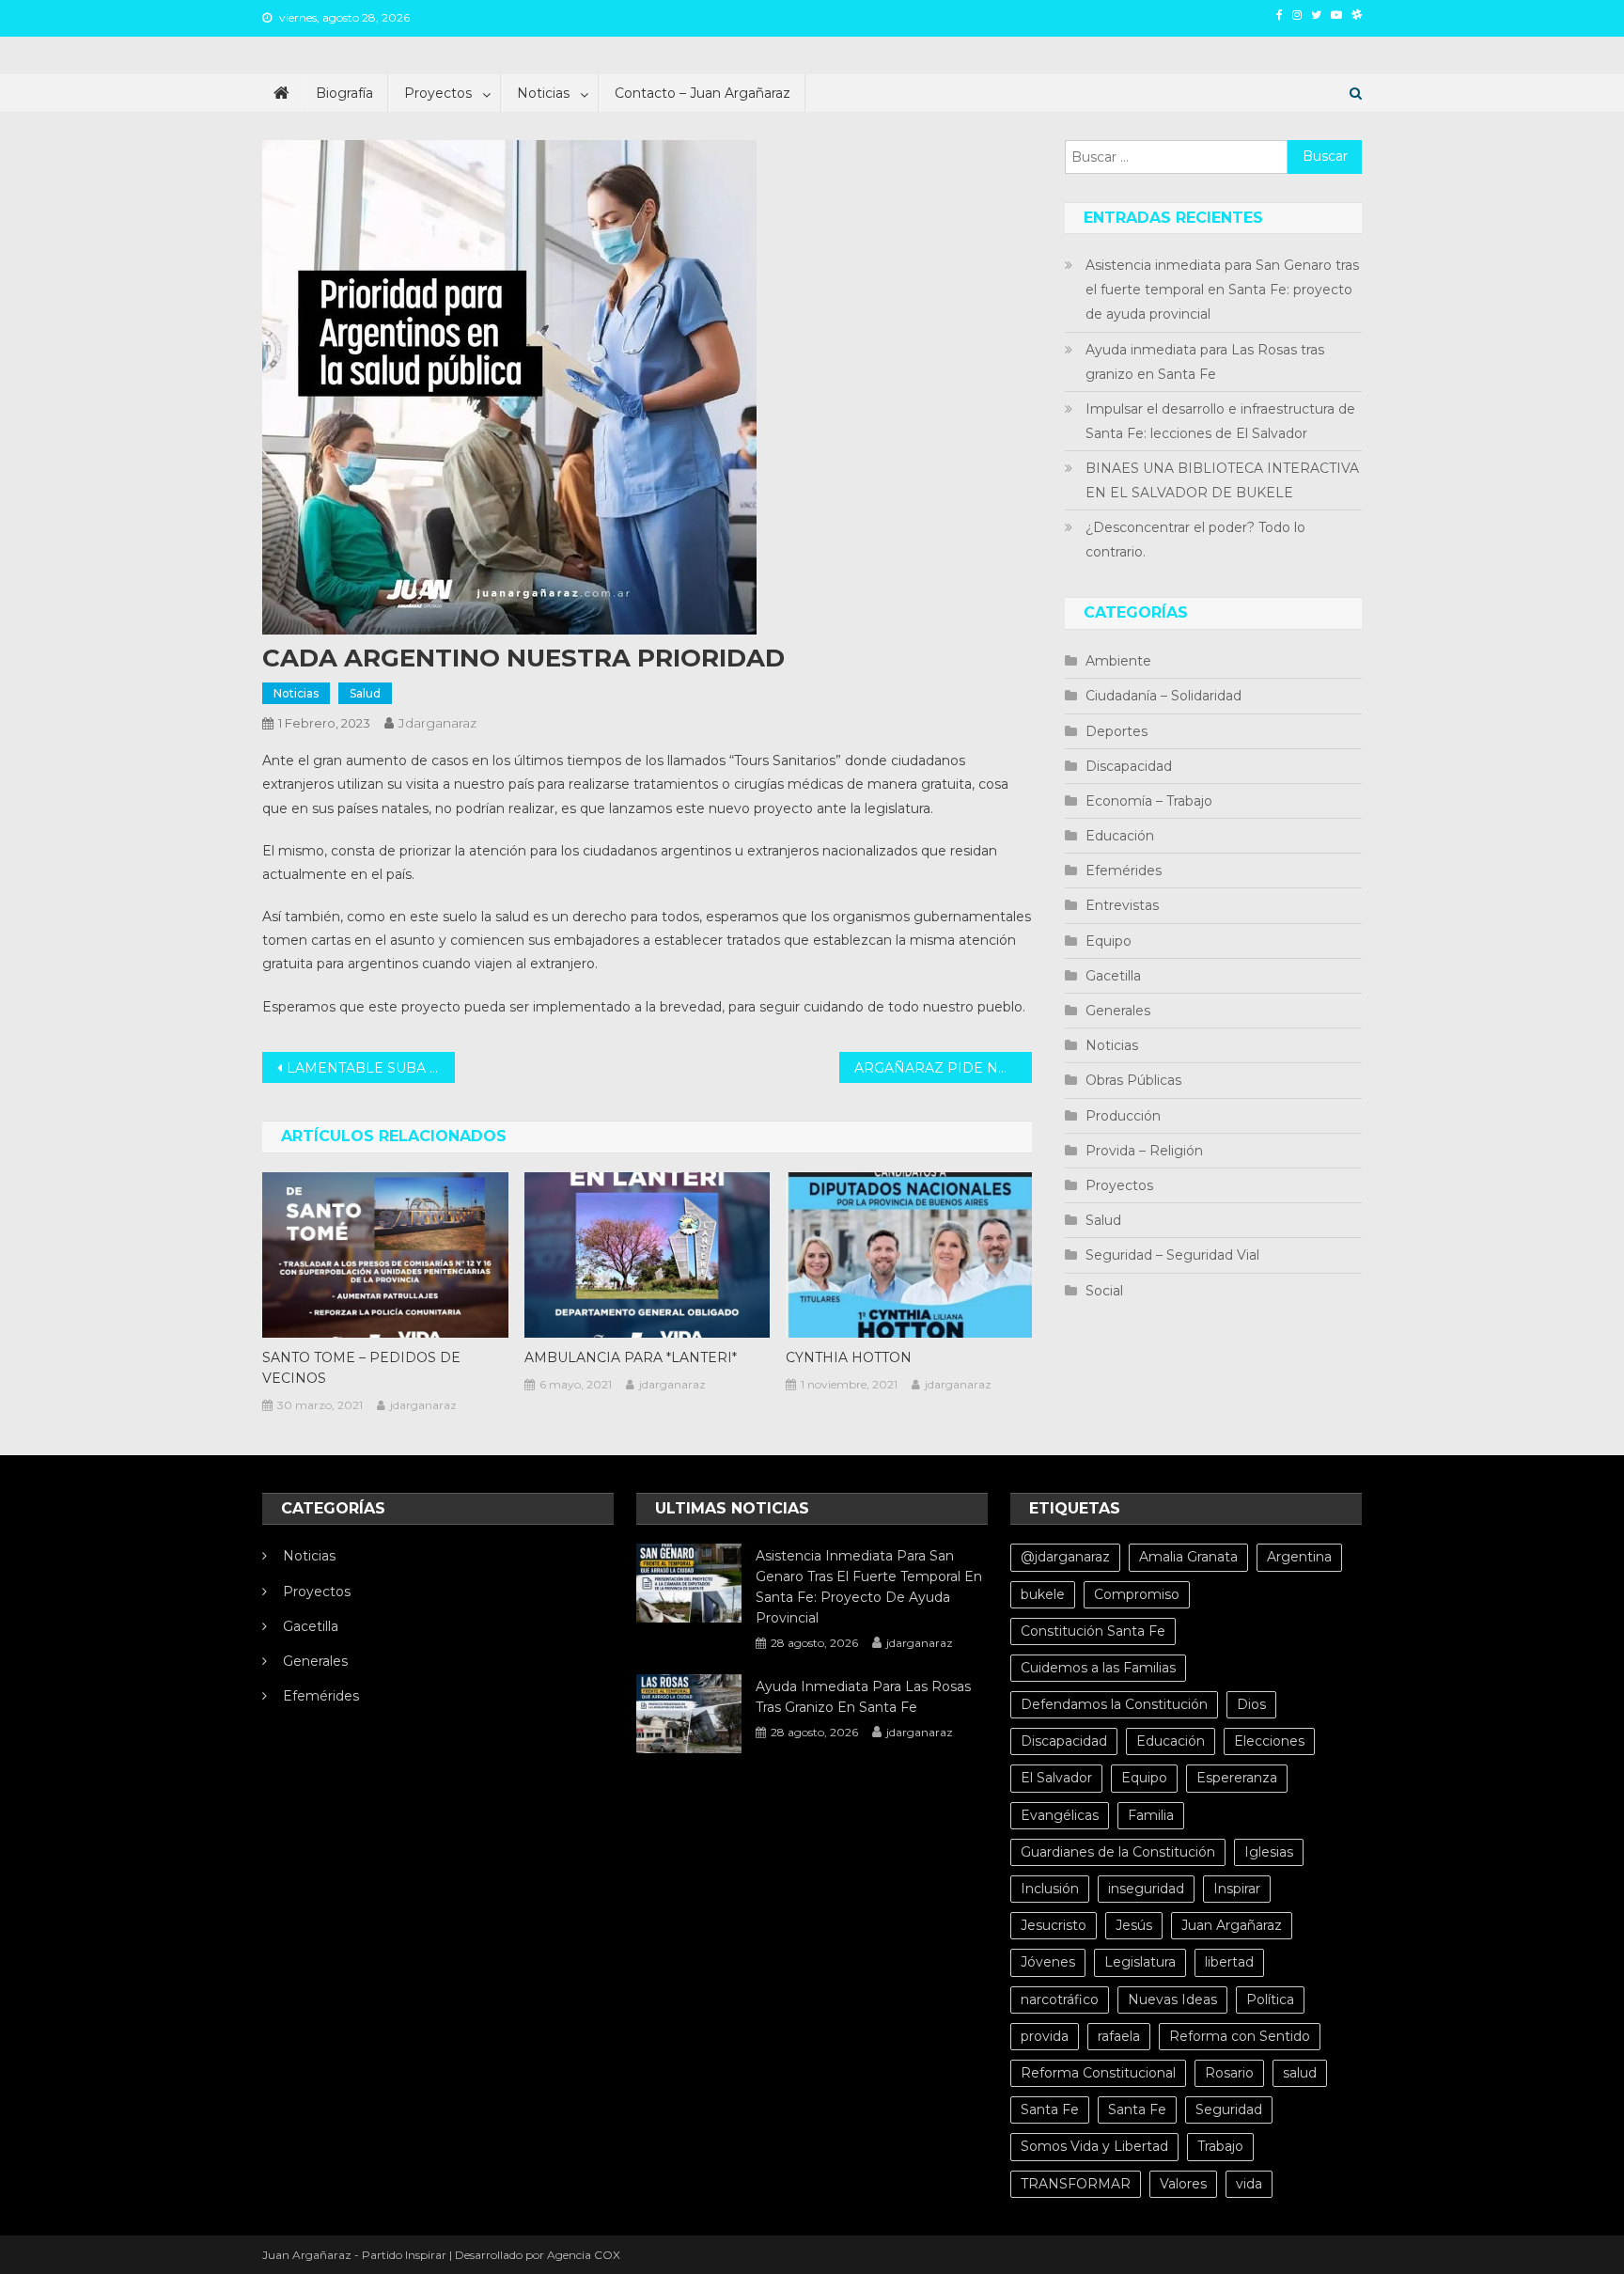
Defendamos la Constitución (1114, 1704)
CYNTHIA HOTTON (849, 1357)
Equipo (1109, 941)
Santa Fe (1050, 2109)
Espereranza (1237, 1778)
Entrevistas (1122, 905)
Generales (1118, 1011)
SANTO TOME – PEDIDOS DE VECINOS (361, 1368)
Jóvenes (1048, 1962)
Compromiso (1137, 1594)
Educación (1120, 836)
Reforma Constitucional (1098, 2073)
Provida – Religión (1144, 1151)
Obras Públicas (1133, 1080)
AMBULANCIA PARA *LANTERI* (631, 1357)
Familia (1151, 1815)
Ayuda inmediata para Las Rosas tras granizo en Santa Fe (1205, 362)
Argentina (1299, 1557)
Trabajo (1220, 2146)
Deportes (1116, 731)
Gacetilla (1113, 976)
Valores (1183, 2184)
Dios (1251, 1704)
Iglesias (1269, 1852)
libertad (1229, 1962)
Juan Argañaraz (1232, 1925)
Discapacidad (1129, 766)
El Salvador (1056, 1778)
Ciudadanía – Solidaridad (1163, 696)
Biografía (344, 93)
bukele (1043, 1594)
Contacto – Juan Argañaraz (703, 93)
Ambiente (1118, 661)
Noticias (543, 93)
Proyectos (438, 93)
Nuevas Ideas (1172, 2000)
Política (1270, 2000)
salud (1300, 2073)
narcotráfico (1060, 2000)
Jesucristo (1054, 1925)
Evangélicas (1060, 1815)
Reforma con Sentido (1240, 2036)
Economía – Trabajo (1149, 801)
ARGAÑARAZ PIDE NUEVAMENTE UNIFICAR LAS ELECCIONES (943, 1068)
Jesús (1134, 1925)
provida (1045, 2036)
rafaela (1119, 2036)
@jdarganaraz (1065, 1557)
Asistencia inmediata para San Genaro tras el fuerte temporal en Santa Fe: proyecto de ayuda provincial (1222, 290)
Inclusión (1050, 1889)
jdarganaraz (437, 723)
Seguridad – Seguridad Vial (1172, 1255)
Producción (1123, 1116)
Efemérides (1124, 870)
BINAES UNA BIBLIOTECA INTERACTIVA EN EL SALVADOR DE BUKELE (1222, 480)
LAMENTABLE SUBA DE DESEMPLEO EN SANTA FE (371, 1068)
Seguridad (1229, 2109)
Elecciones (1269, 1741)
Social (1104, 1291)
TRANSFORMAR (1076, 2184)
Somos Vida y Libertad (1094, 2146)
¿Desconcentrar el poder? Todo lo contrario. (1195, 540)
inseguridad (1146, 1889)
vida (1249, 2184)
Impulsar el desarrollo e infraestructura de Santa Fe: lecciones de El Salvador (1220, 421)
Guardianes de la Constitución (1118, 1852)
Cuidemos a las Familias (1098, 1668)
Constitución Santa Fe (1093, 1631)
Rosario (1229, 2073)
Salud (365, 693)
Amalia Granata (1188, 1557)
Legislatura (1140, 1962)
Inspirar (1237, 1889)
